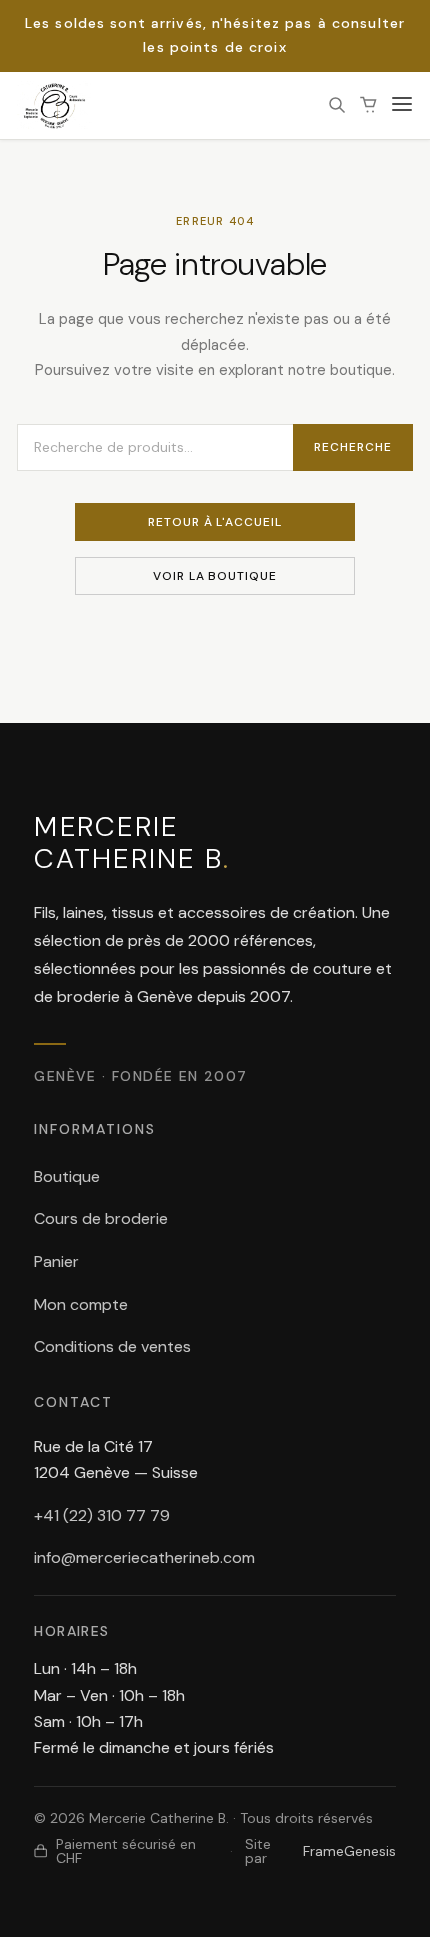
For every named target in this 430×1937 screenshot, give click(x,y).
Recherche (353, 447)
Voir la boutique (215, 576)
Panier (56, 1261)
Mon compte (81, 1304)
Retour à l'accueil (215, 522)
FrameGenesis (349, 1851)
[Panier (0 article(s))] (369, 105)
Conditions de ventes (112, 1346)
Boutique (67, 1176)
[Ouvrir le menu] (402, 105)
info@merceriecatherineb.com (144, 1557)
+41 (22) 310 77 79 (102, 1515)
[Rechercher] (337, 105)
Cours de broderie (101, 1218)
